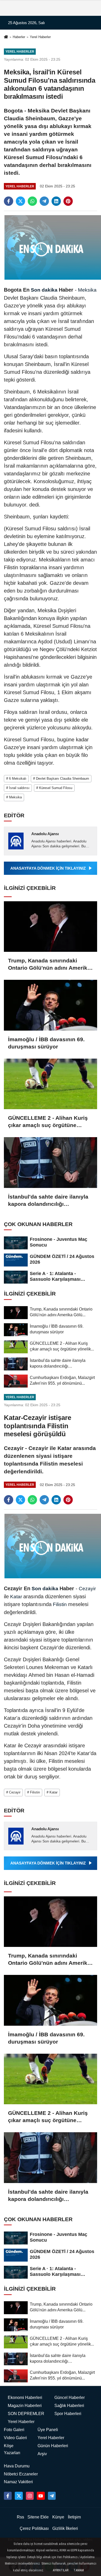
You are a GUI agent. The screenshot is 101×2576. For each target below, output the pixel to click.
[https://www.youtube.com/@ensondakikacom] (41, 2496)
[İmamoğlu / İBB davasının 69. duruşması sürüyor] (51, 1005)
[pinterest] (68, 201)
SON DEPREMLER (26, 2414)
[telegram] (44, 201)
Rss (20, 2517)
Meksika (87, 290)
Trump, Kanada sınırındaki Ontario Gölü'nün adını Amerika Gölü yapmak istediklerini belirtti (49, 965)
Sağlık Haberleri (69, 2406)
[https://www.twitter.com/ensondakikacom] (19, 2496)
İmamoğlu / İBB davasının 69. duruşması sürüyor (46, 1043)
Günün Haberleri (53, 2446)
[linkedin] (56, 201)
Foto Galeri (14, 2430)
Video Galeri (15, 2438)
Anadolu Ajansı (45, 834)
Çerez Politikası (34, 2528)
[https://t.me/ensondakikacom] (52, 2496)
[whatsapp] (32, 201)
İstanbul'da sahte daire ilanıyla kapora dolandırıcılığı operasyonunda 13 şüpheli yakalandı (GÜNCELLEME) (48, 1201)
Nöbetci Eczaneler (21, 2474)
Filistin (60, 1604)
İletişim (74, 2517)
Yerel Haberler (40, 37)
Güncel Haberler (70, 2398)
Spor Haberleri (68, 2414)
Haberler (19, 37)
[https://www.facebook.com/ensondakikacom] (8, 2496)
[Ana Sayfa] (6, 37)
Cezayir (87, 1589)
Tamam (79, 2570)
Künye (58, 2517)
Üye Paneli (48, 2430)
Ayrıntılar (61, 2570)
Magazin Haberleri (25, 2406)
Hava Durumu (17, 2466)
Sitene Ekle (38, 2517)
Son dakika (44, 290)
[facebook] (9, 201)
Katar (16, 1597)
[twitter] (20, 201)
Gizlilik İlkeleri (65, 2528)
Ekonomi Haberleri (25, 2398)
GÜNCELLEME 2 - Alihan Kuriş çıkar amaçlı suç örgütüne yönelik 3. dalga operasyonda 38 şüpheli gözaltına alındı (48, 1122)
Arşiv (42, 2454)
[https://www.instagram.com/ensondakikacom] (30, 2496)
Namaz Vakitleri (18, 2482)
